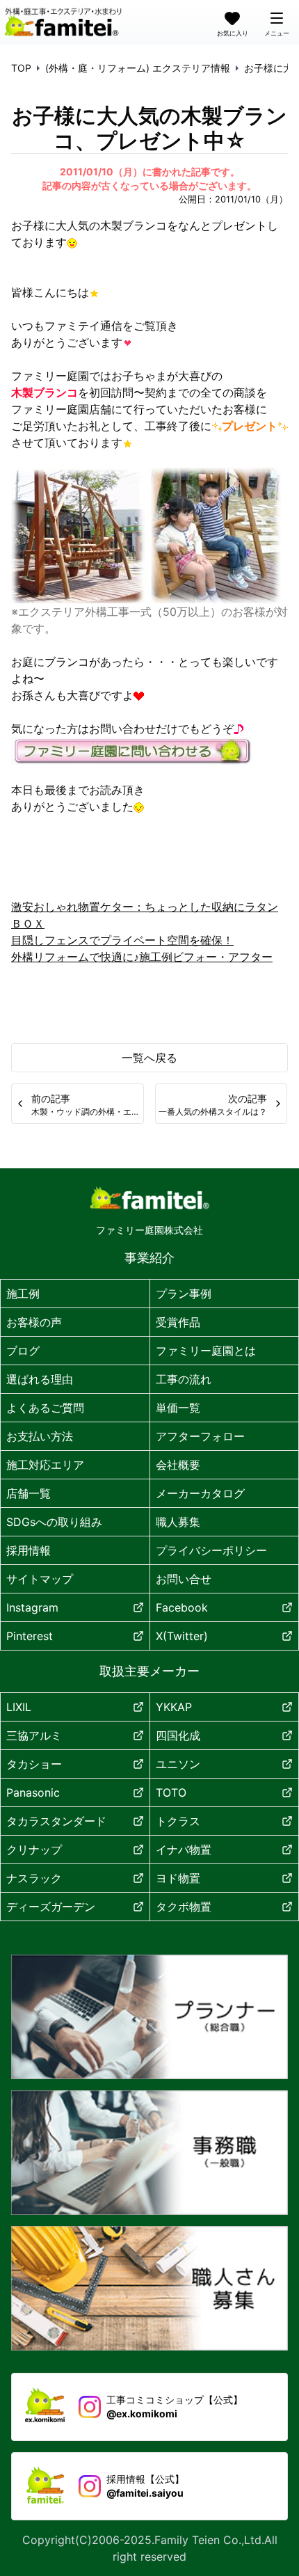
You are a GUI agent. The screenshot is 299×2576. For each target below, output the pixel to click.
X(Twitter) (182, 1636)
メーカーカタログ (200, 1493)
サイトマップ (40, 1579)
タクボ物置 (184, 1907)
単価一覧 (178, 1408)
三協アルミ (34, 1735)
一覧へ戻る (149, 1058)
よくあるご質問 (45, 1408)
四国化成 (178, 1735)
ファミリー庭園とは (206, 1351)
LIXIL (19, 1707)
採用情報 (29, 1550)
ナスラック (34, 1878)
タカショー (34, 1764)
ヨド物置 (178, 1878)
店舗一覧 (29, 1493)
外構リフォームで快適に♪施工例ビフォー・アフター (142, 957)
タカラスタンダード (56, 1821)
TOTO (171, 1792)
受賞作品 (178, 1322)
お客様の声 (34, 1322)
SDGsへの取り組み (54, 1522)
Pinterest (30, 1636)
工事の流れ (184, 1379)
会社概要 (178, 1465)
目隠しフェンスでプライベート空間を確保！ (122, 940)
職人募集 (178, 1522)
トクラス (178, 1821)
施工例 (23, 1294)
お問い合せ (184, 1579)
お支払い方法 (40, 1436)
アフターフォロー (200, 1436)
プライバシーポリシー (211, 1550)
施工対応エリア (45, 1465)
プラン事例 (184, 1294)
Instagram (32, 1607)
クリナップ (34, 1850)
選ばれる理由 (40, 1379)
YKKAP (174, 1707)
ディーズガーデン (51, 1907)
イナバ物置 (184, 1850)
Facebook (182, 1607)
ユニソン (178, 1764)
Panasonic (33, 1792)
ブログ (23, 1351)
